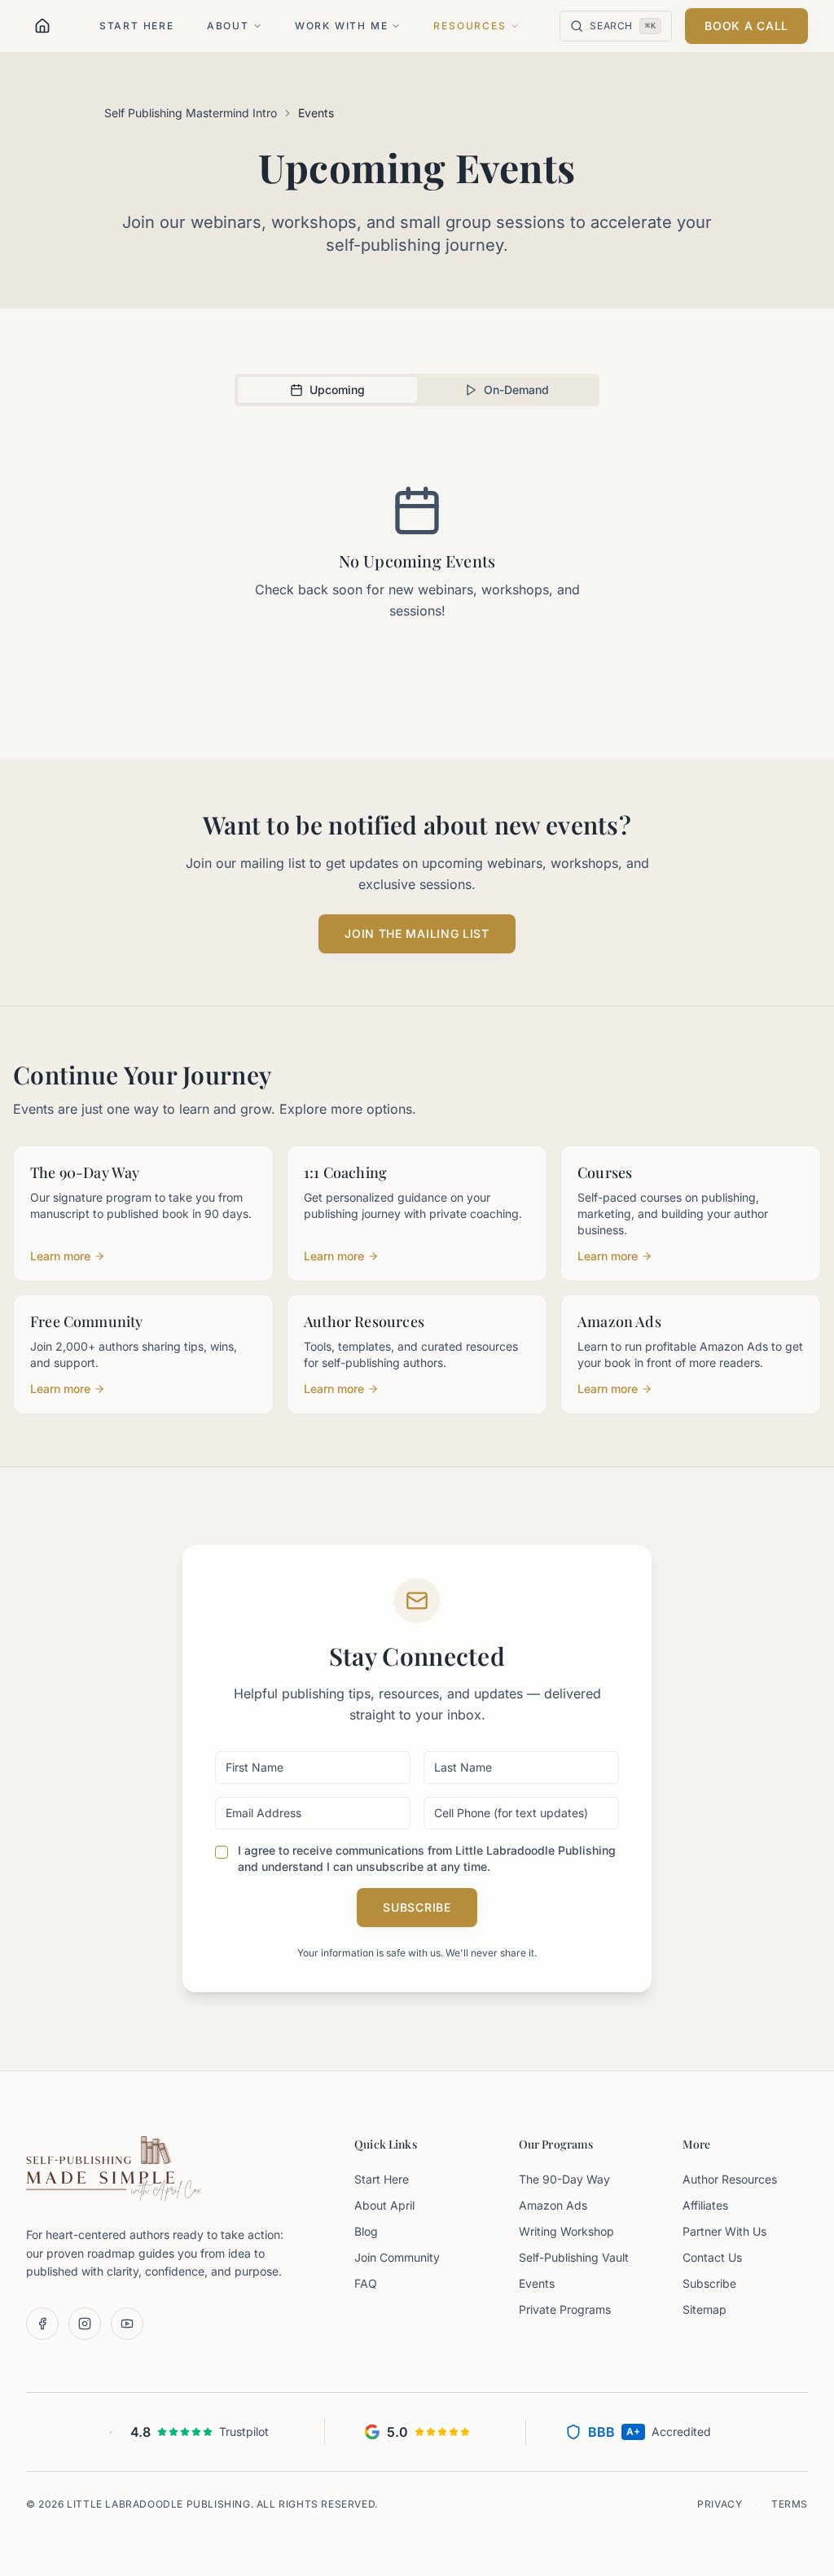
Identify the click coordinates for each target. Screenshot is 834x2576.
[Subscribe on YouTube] (127, 2324)
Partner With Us (724, 2231)
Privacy (720, 2504)
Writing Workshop (566, 2231)
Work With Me (342, 26)
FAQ (366, 2283)
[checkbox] (222, 1852)
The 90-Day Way (564, 2179)
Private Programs (565, 2309)
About (228, 26)
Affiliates (705, 2205)
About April (384, 2205)
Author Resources (730, 2179)
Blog (366, 2231)
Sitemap (705, 2309)
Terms (790, 2504)
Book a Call (746, 26)
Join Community (397, 2257)
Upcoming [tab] (337, 390)
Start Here (137, 26)
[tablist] (417, 390)
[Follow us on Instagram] (85, 2324)
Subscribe (417, 1907)
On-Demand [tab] (516, 390)
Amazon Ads (553, 2205)
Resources (470, 26)
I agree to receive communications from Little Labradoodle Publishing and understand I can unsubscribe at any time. (427, 1858)
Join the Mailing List (417, 933)
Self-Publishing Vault (574, 2257)
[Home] (42, 26)
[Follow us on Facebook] (42, 2324)
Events (537, 2283)
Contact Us (712, 2257)
